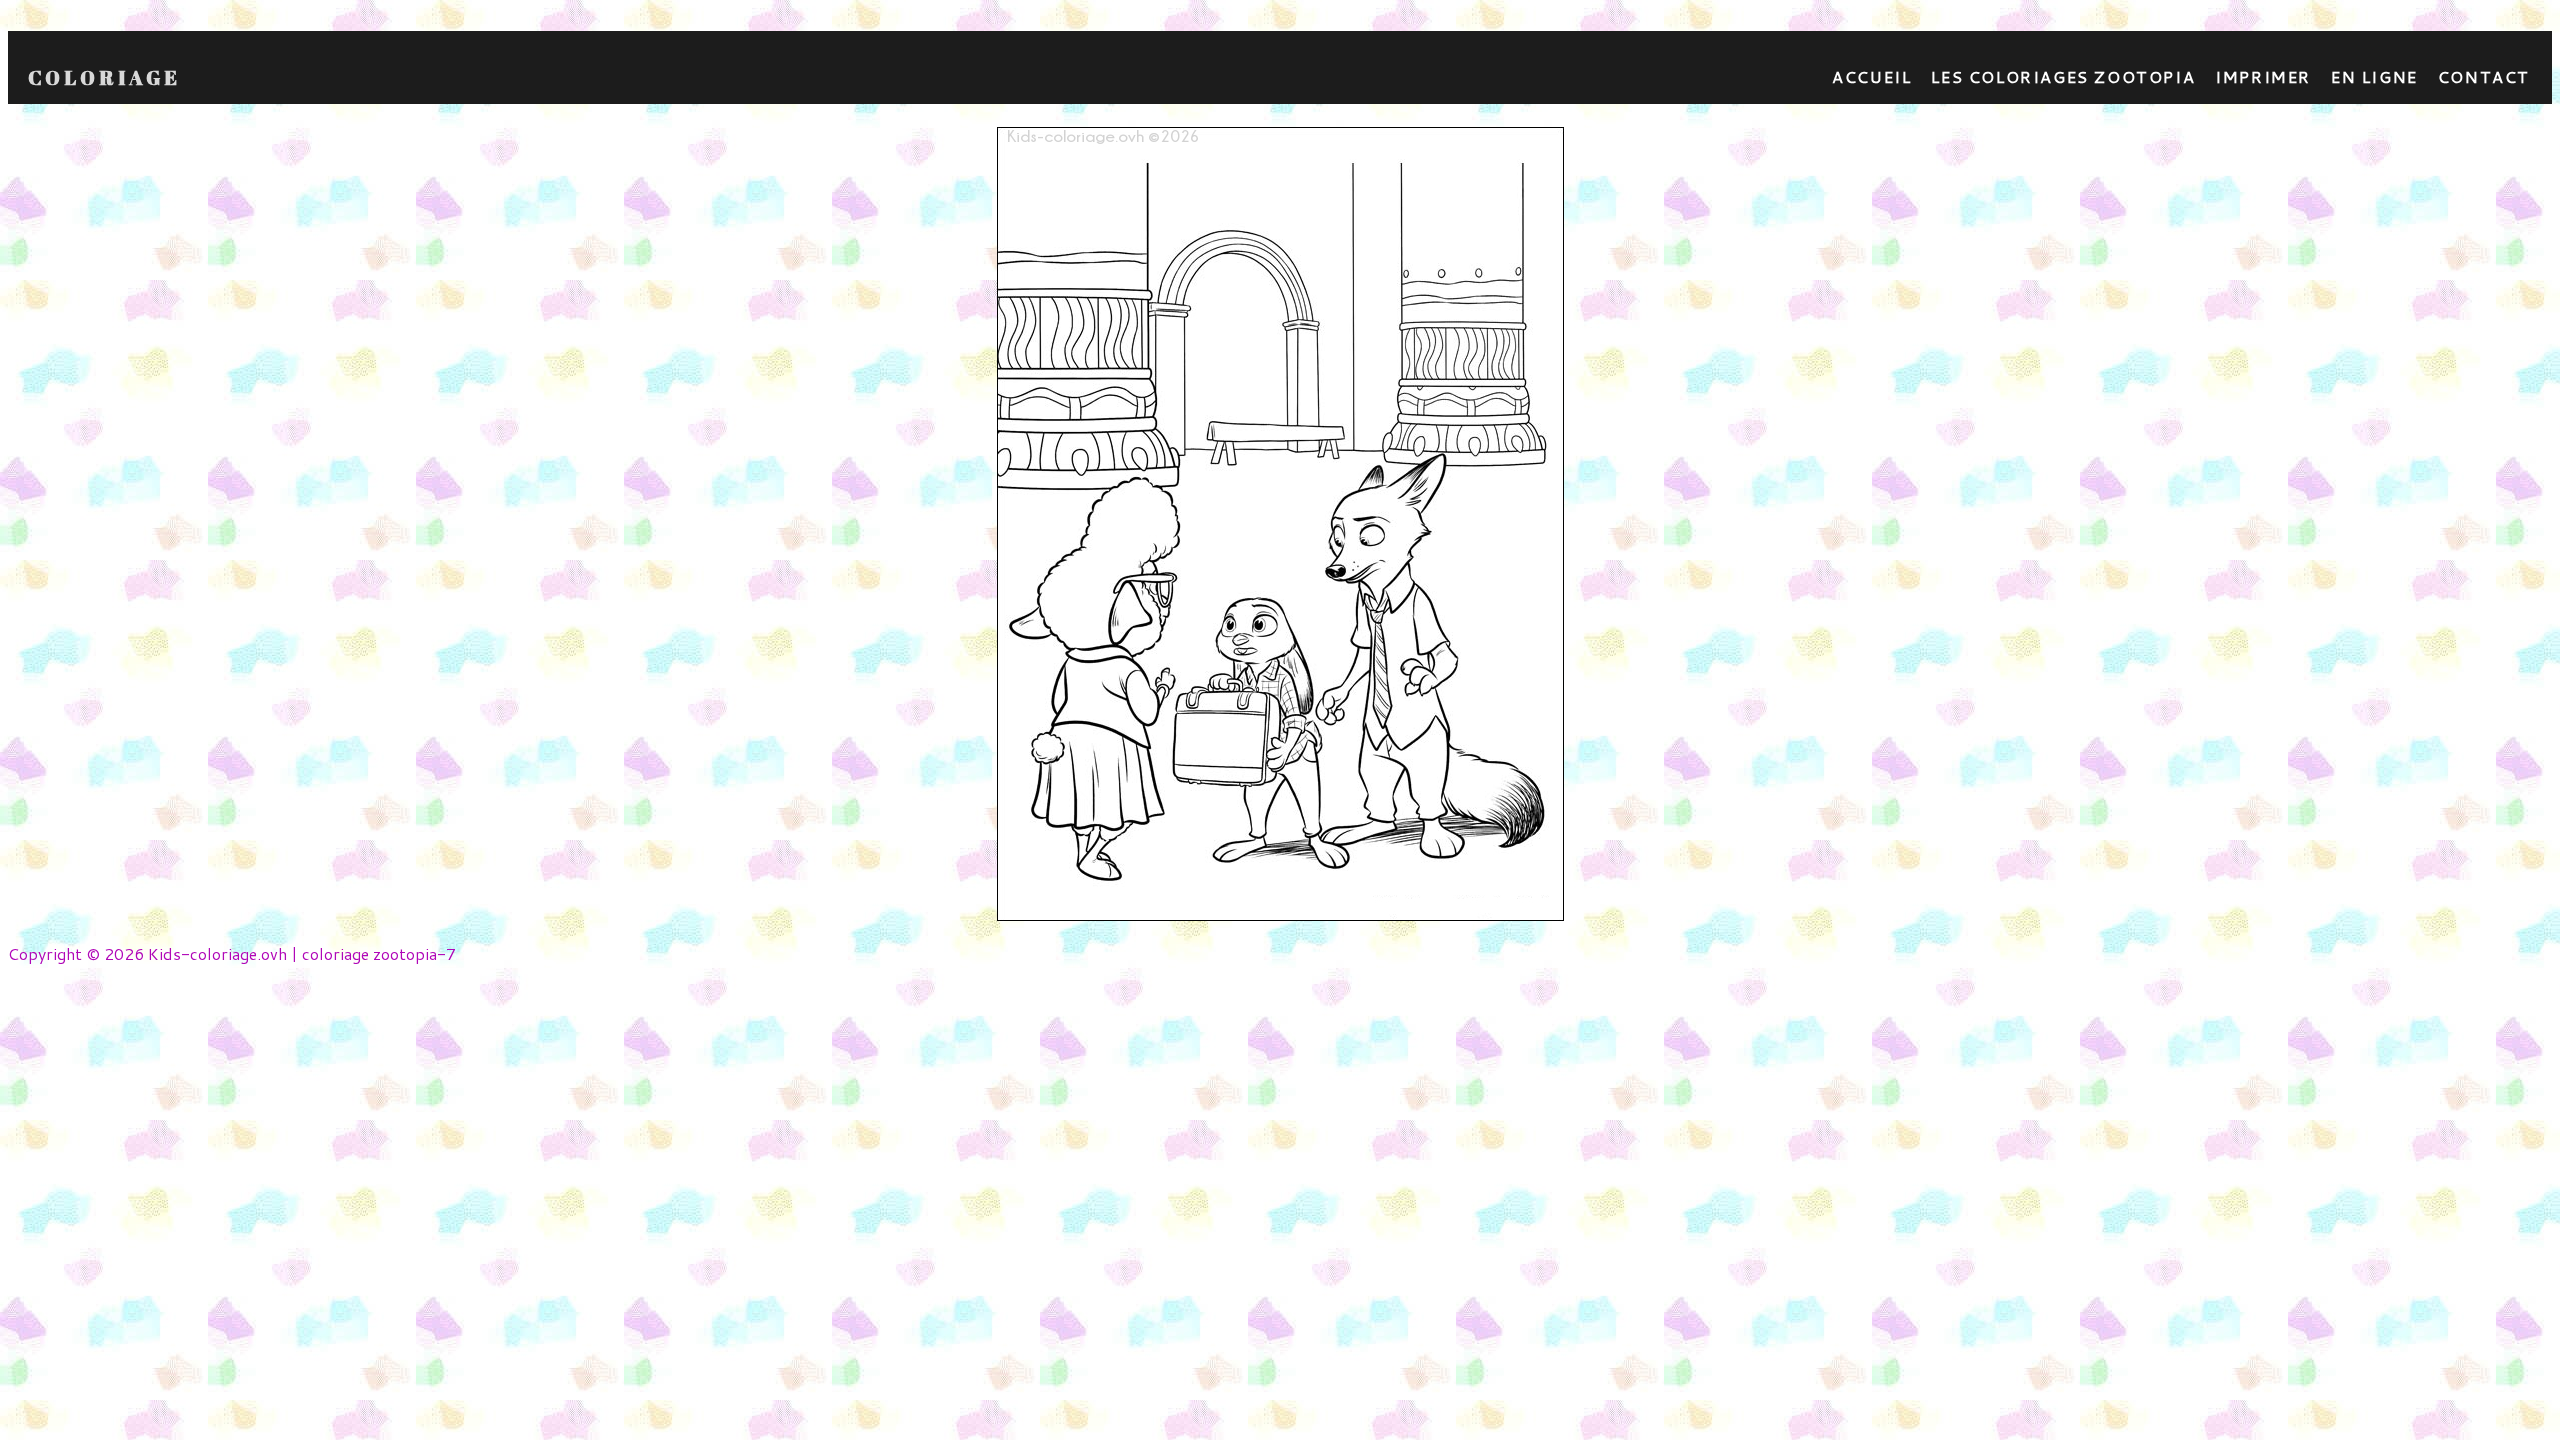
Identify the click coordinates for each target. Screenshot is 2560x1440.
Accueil (1871, 76)
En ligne (2374, 76)
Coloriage (104, 78)
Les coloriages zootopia (2063, 76)
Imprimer (2263, 76)
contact (2484, 76)
